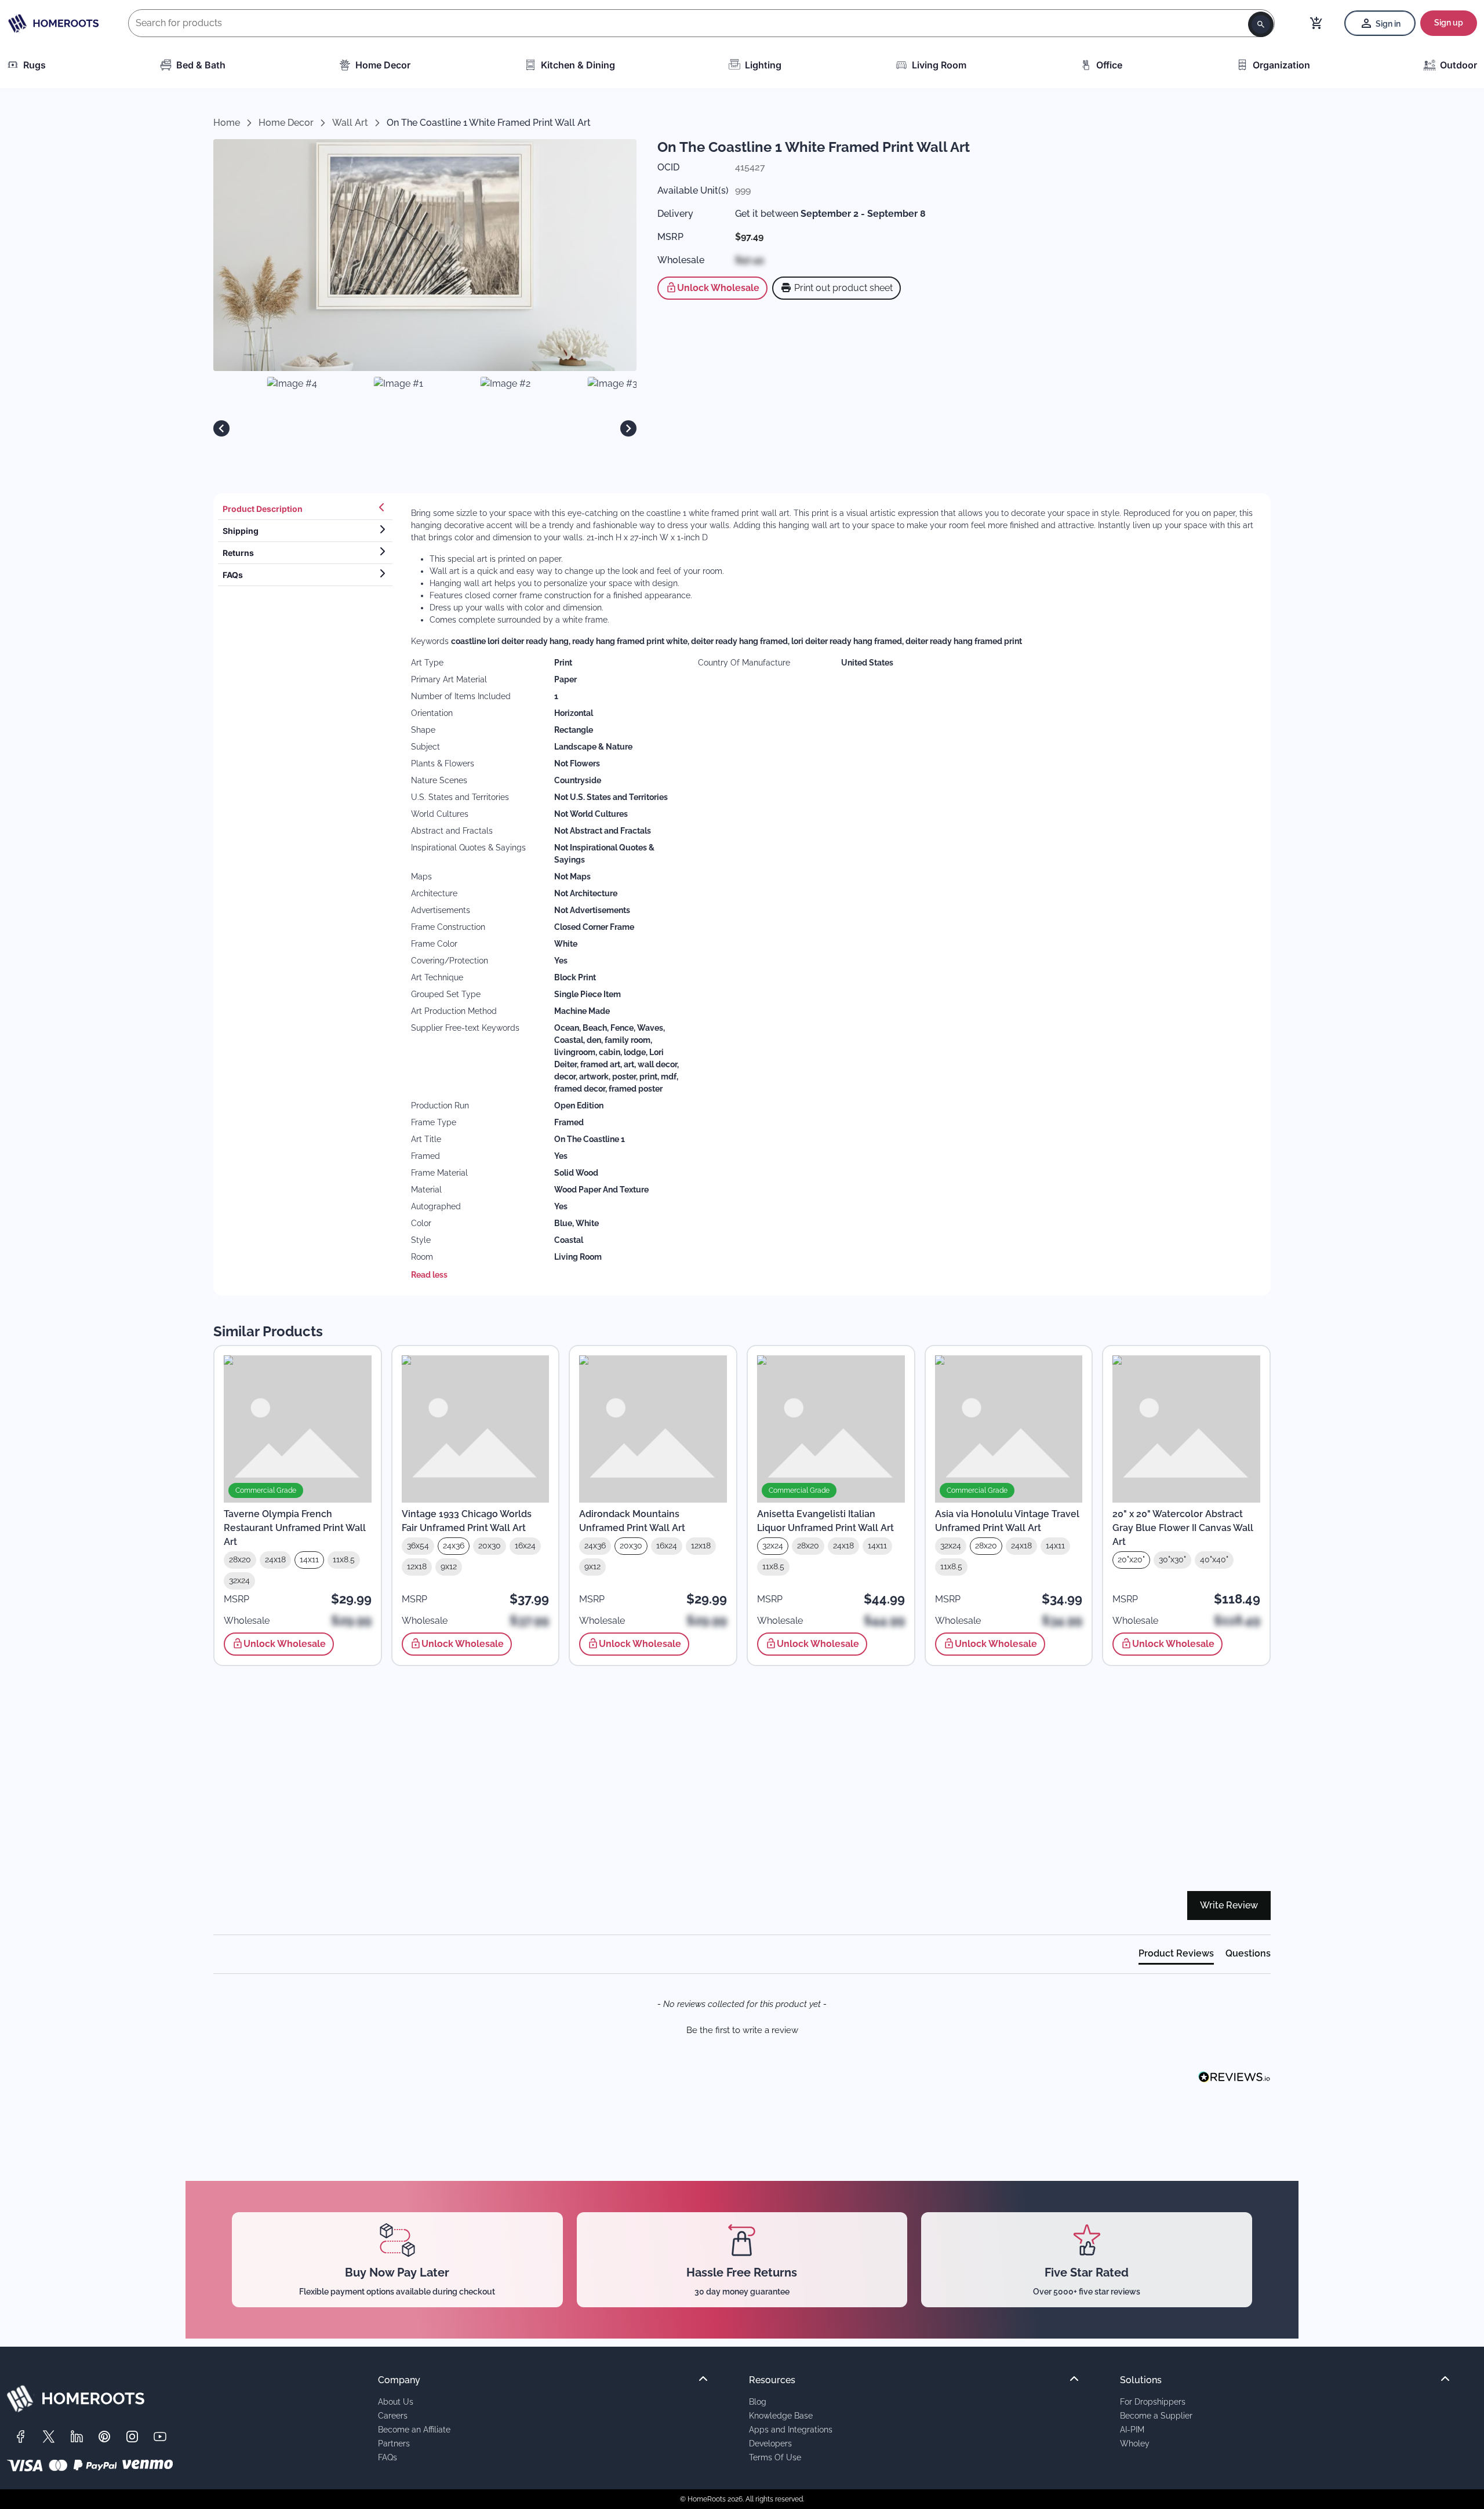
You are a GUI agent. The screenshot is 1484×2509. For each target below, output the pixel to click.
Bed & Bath (201, 65)
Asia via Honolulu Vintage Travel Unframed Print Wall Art (1007, 1521)
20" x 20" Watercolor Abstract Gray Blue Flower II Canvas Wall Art (1183, 1528)
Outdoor (1458, 65)
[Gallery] (425, 428)
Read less (429, 1275)
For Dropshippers (1153, 2401)
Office (1109, 65)
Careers (393, 2415)
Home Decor (383, 65)
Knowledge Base (781, 2415)
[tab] (305, 509)
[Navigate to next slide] (628, 428)
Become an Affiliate (414, 2429)
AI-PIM (1132, 2429)
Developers (770, 2443)
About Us (396, 2401)
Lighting (763, 65)
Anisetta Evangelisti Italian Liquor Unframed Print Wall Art (825, 1521)
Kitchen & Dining (578, 65)
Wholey (1135, 2443)
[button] (742, 2029)
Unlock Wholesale (718, 288)
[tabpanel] (834, 894)
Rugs (34, 65)
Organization (1281, 65)
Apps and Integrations (791, 2429)
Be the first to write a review (742, 2030)
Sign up (1449, 23)
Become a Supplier (1156, 2415)
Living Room (939, 65)
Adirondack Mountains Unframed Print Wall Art (632, 1521)
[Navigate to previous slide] (221, 428)
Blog (758, 2401)
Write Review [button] (1229, 1905)
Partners (394, 2443)
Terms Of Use (775, 2457)
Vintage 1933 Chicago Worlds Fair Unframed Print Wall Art (467, 1521)
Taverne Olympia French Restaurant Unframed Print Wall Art (295, 1528)
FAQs (388, 2457)
